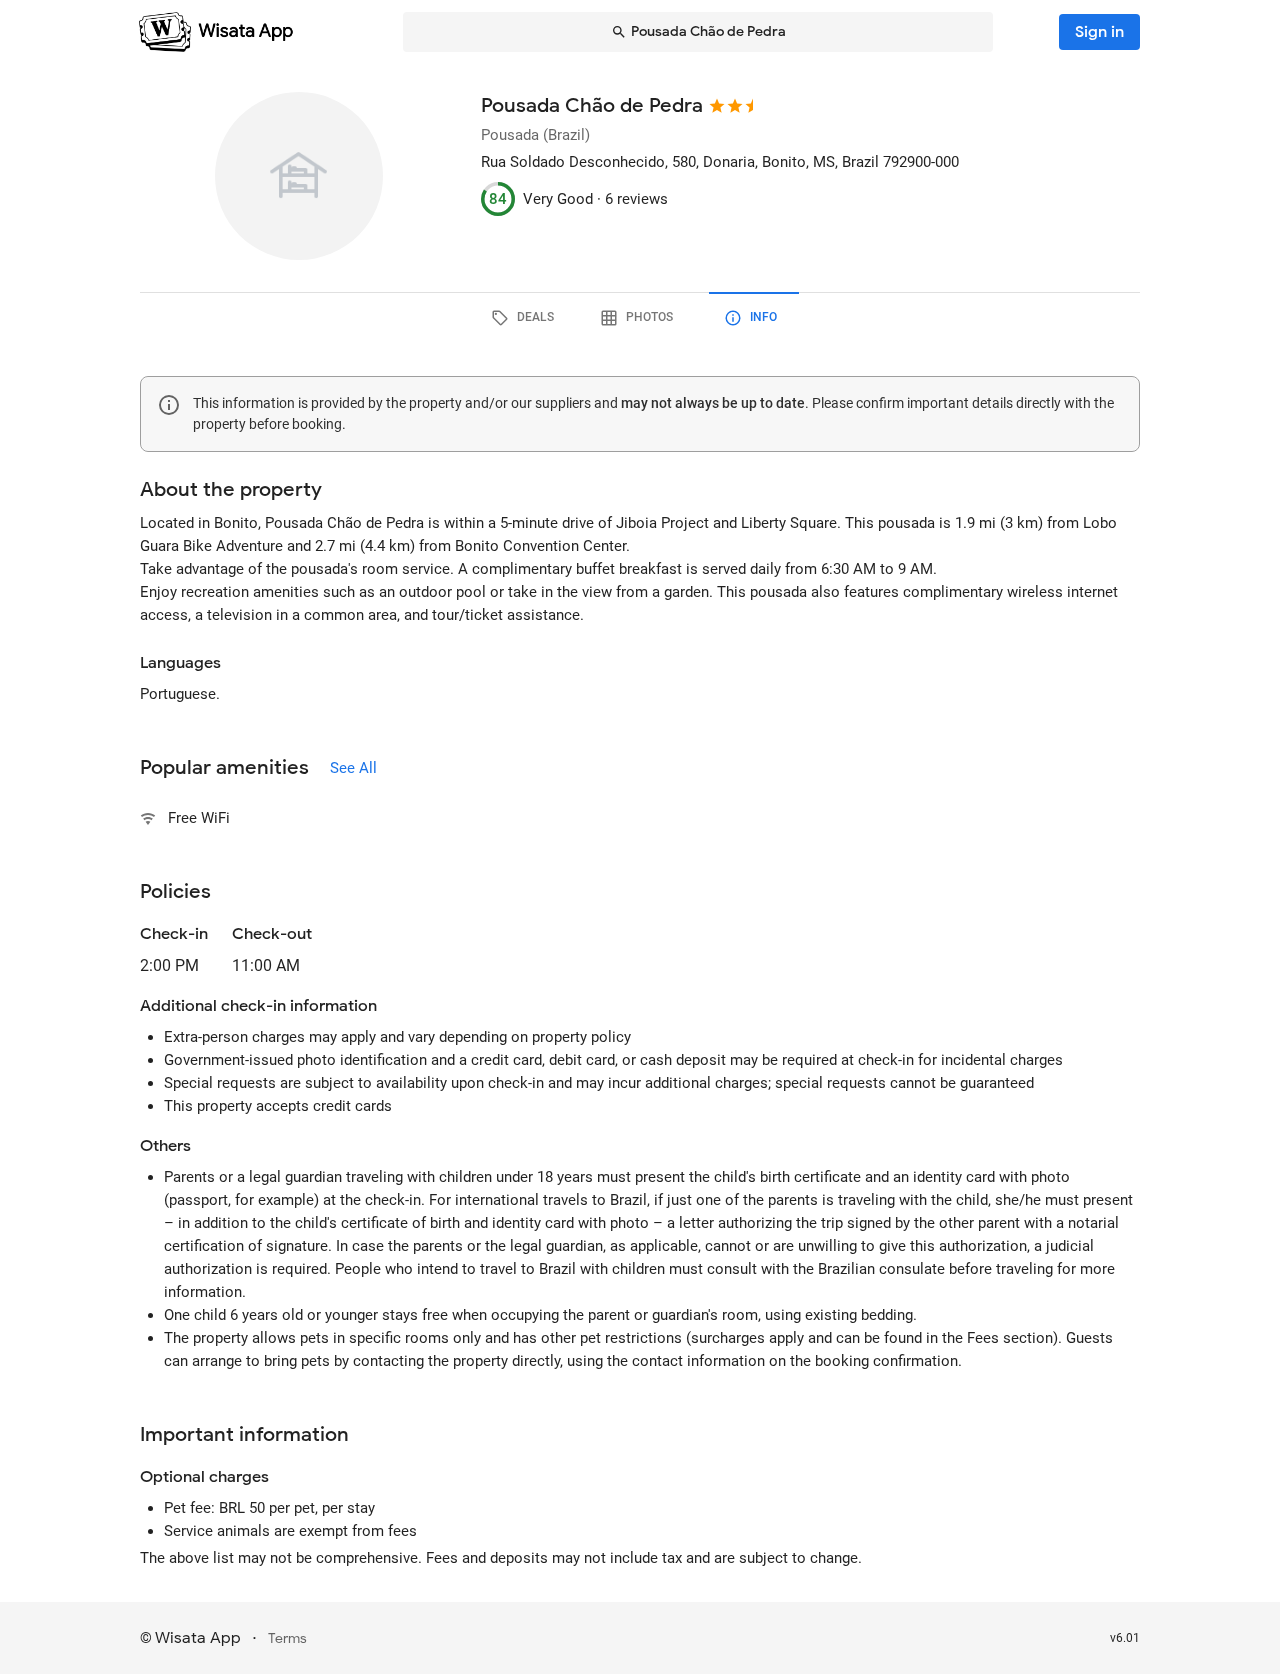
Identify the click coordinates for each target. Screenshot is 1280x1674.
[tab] (526, 318)
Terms (287, 1638)
